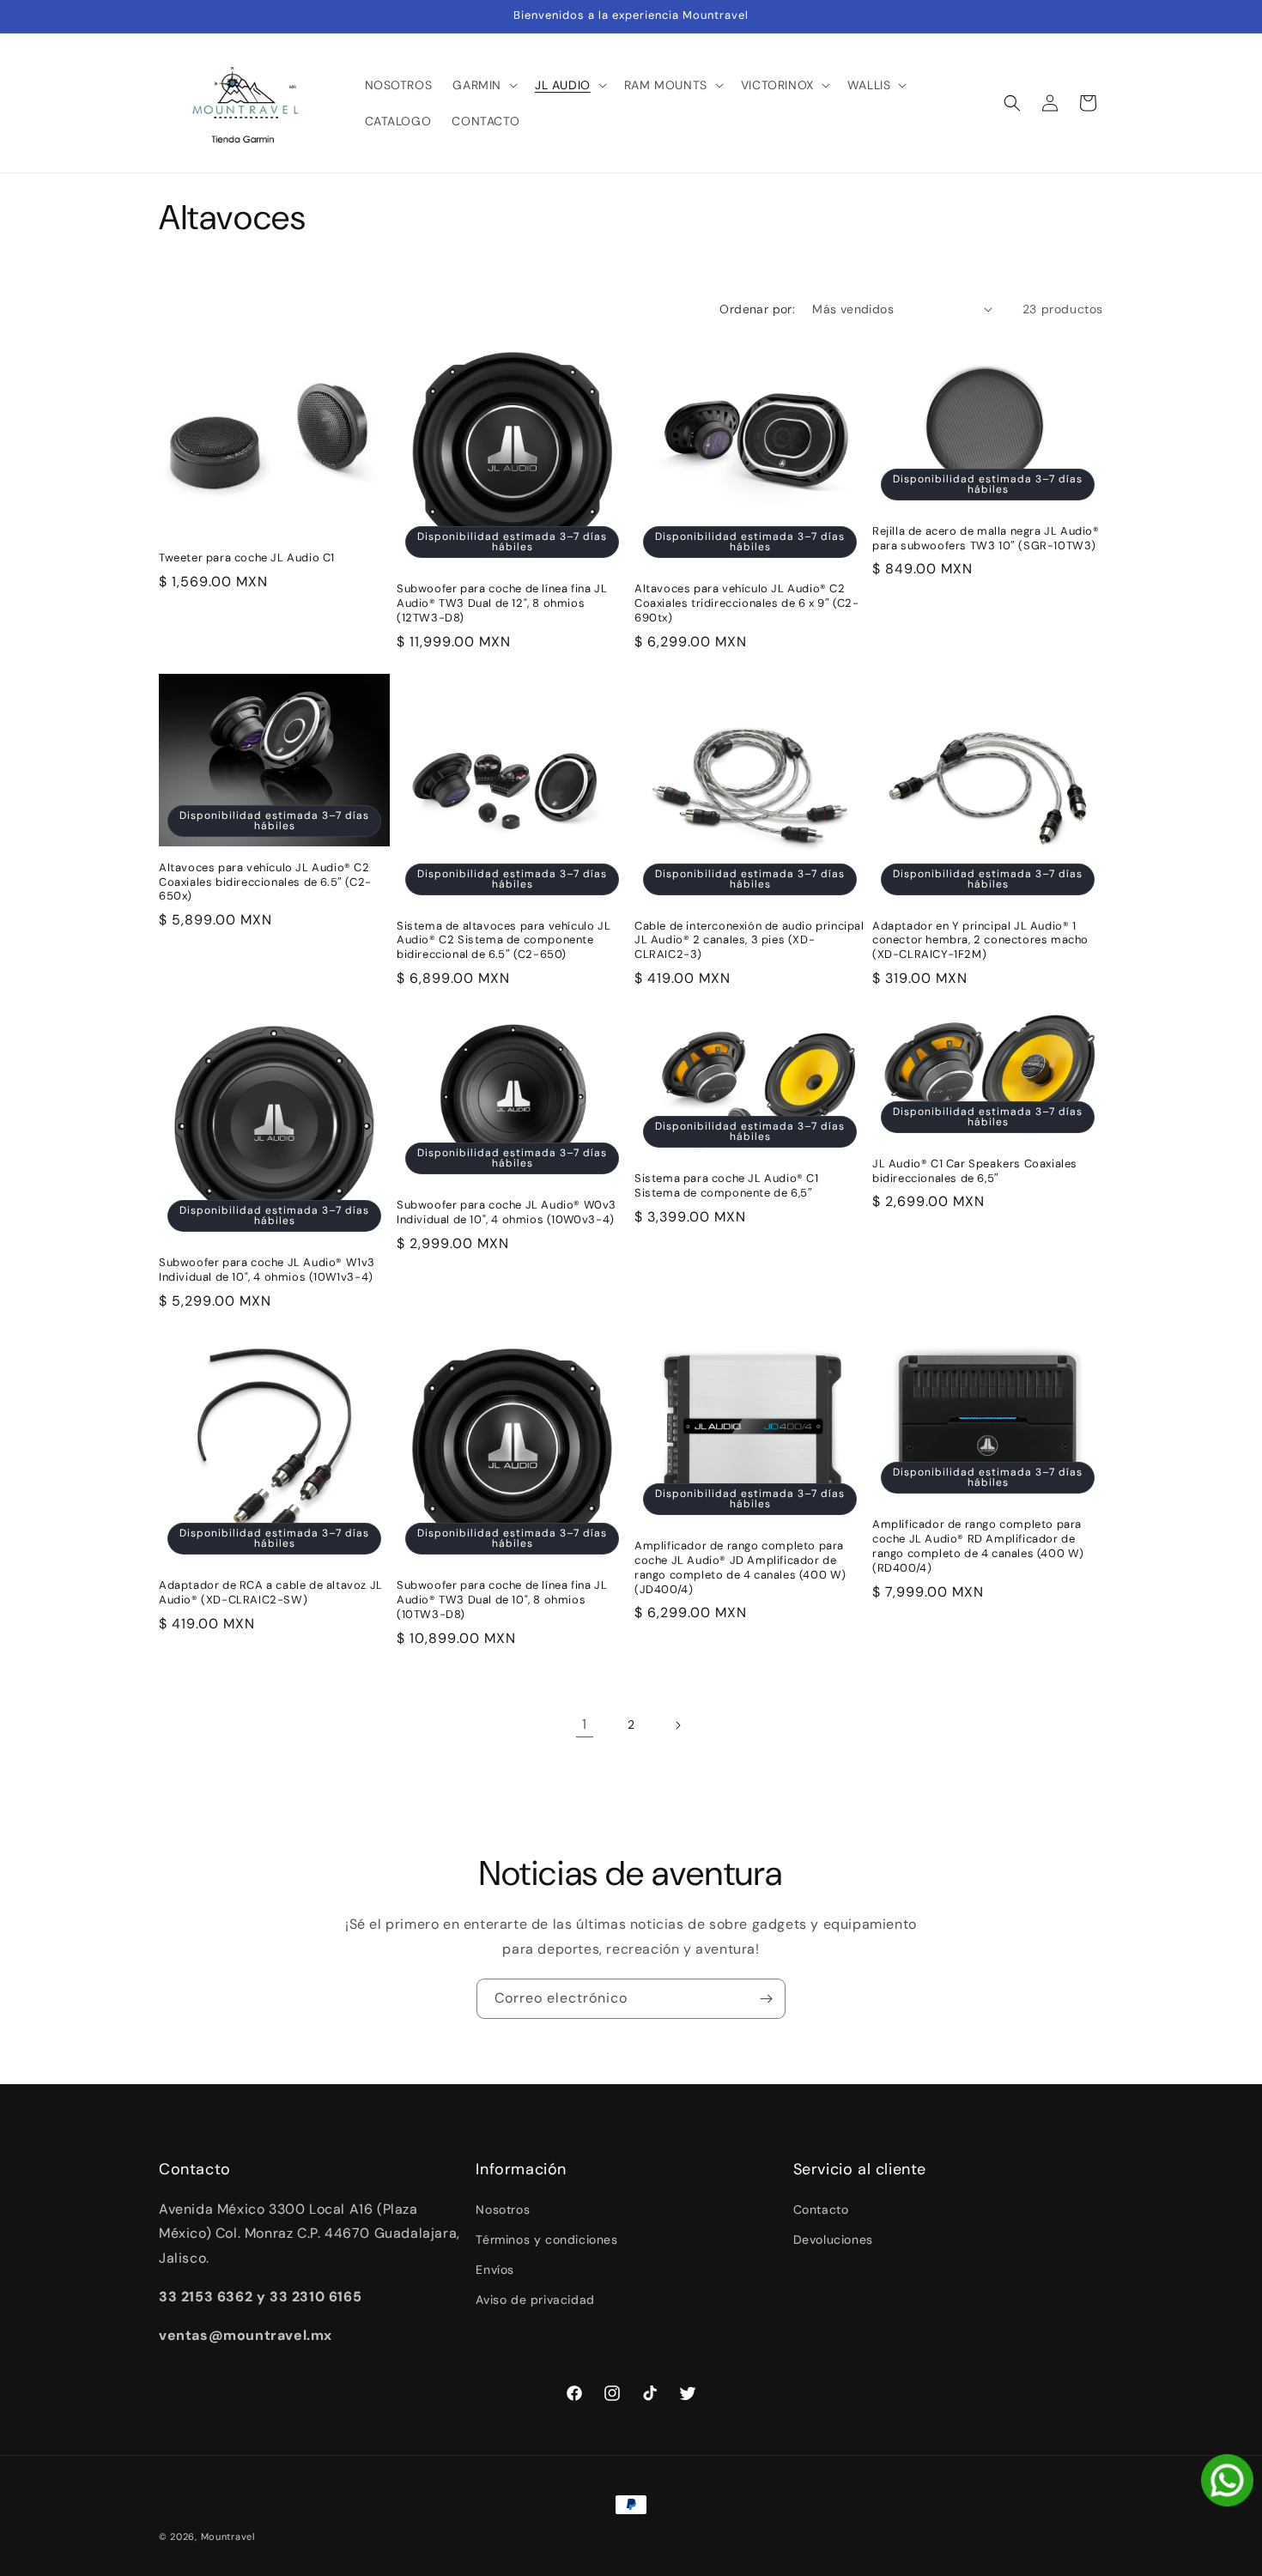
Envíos (495, 2270)
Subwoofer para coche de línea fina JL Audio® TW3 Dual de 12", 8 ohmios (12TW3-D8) (502, 603)
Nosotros (503, 2209)
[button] (483, 85)
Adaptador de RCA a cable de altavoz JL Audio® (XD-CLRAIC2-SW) (271, 1593)
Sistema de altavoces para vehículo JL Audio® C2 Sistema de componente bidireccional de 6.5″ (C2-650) (504, 941)
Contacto (821, 2209)
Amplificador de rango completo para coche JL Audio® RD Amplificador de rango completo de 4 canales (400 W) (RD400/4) (978, 1546)
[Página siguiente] (677, 1725)
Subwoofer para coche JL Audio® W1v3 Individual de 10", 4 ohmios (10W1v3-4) (267, 1270)
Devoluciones (833, 2240)
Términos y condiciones (546, 2240)
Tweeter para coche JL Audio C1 (247, 558)
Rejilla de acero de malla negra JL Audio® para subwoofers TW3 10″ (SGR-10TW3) (986, 539)
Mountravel (228, 2537)
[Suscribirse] (766, 1999)
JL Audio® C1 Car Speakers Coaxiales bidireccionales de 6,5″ (975, 1171)
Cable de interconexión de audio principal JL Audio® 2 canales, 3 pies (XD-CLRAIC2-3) (749, 941)
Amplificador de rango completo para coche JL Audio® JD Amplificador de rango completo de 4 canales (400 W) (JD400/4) (740, 1568)
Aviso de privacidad (535, 2300)
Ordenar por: (757, 309)
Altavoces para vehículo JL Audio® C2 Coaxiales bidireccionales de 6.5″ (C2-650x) (265, 882)
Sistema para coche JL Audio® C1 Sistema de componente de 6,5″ (727, 1186)
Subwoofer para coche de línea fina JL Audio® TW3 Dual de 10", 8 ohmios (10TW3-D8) (502, 1600)
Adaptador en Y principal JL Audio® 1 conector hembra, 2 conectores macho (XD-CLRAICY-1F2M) (980, 941)
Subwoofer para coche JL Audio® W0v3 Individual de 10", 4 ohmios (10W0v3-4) (507, 1212)
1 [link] (585, 1724)
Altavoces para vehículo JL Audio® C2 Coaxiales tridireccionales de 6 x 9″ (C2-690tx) (747, 603)
